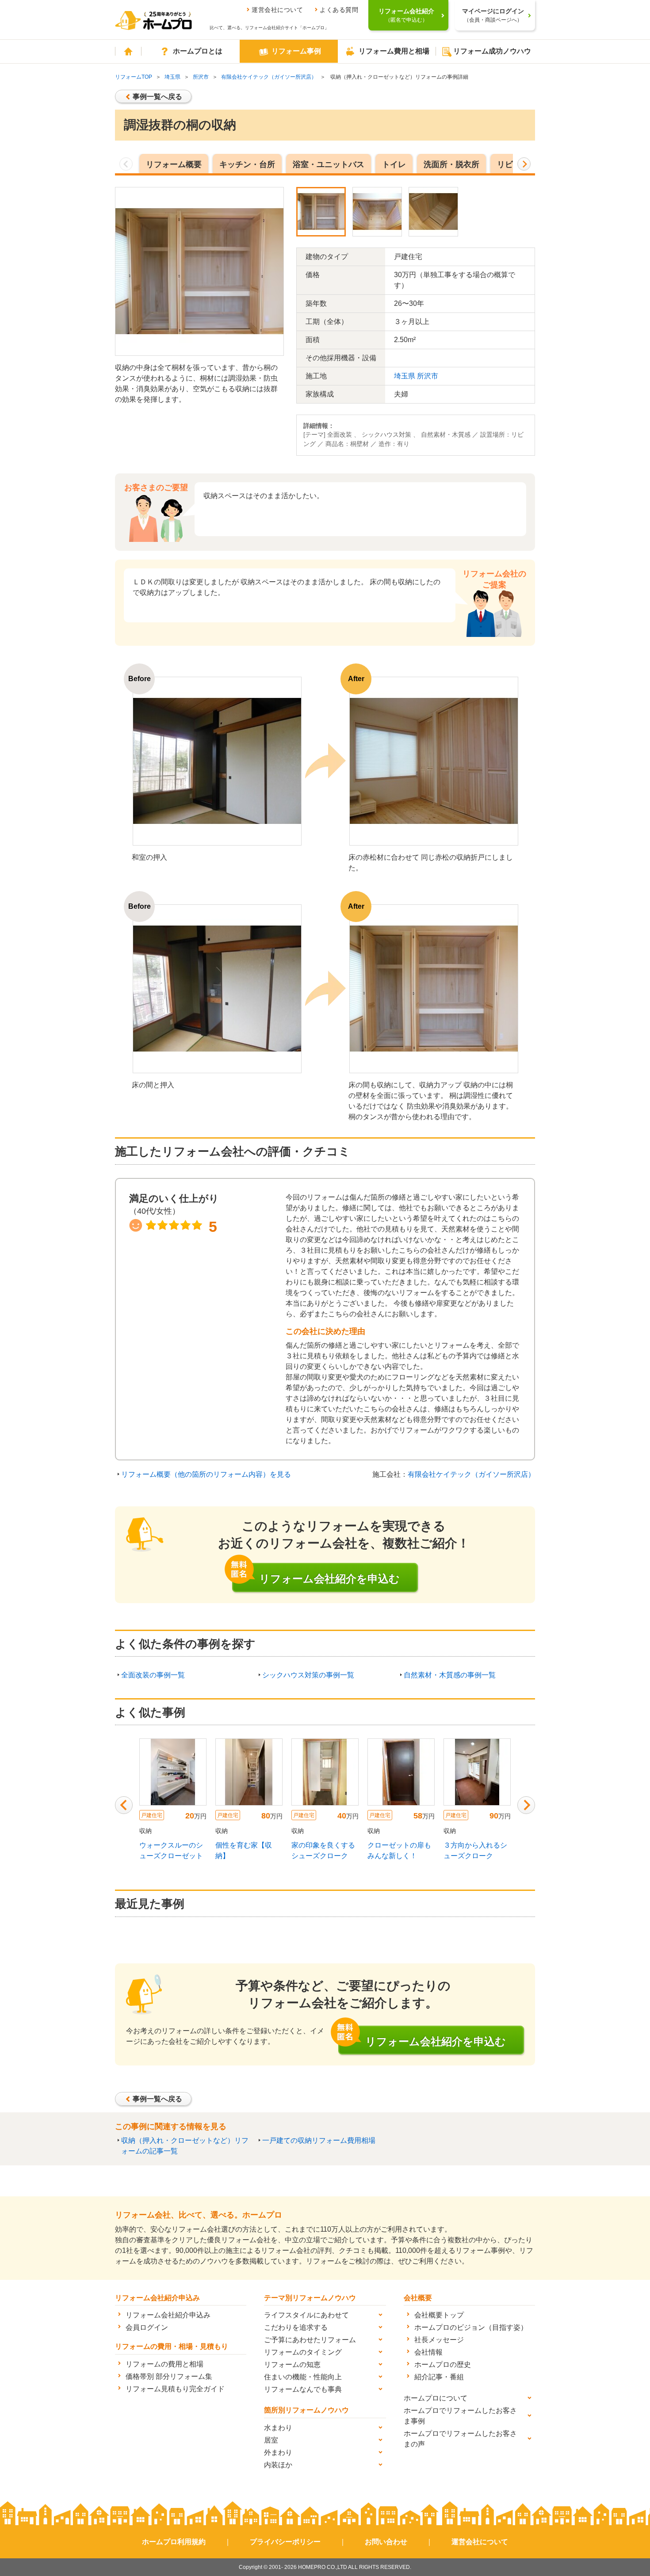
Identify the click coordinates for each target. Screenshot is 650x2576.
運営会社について (277, 10)
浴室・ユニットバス (329, 164)
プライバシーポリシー (285, 2542)
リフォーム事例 (296, 51)
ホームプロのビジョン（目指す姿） (471, 2327)
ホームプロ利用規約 (174, 2542)
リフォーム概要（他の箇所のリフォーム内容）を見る (206, 1474)
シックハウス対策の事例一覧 (308, 1675)
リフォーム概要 (174, 164)
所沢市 (201, 77)
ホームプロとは (198, 51)
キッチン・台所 (247, 164)
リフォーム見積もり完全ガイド (175, 2389)
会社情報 (428, 2352)
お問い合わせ (386, 2542)
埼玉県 (172, 77)
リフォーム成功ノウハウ (492, 51)
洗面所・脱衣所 (451, 164)
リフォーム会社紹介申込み (168, 2315)
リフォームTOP (134, 77)
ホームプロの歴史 (443, 2365)
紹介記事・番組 (439, 2377)
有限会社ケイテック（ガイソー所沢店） (269, 77)
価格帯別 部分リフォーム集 (169, 2376)
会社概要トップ (439, 2315)
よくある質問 (339, 10)
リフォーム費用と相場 (394, 51)
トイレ (394, 164)
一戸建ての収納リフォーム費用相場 (319, 2140)
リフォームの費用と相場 (164, 2364)
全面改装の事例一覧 (153, 1675)
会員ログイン (147, 2327)
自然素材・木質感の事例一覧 (450, 1675)
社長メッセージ (439, 2340)
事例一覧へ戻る (157, 97)
